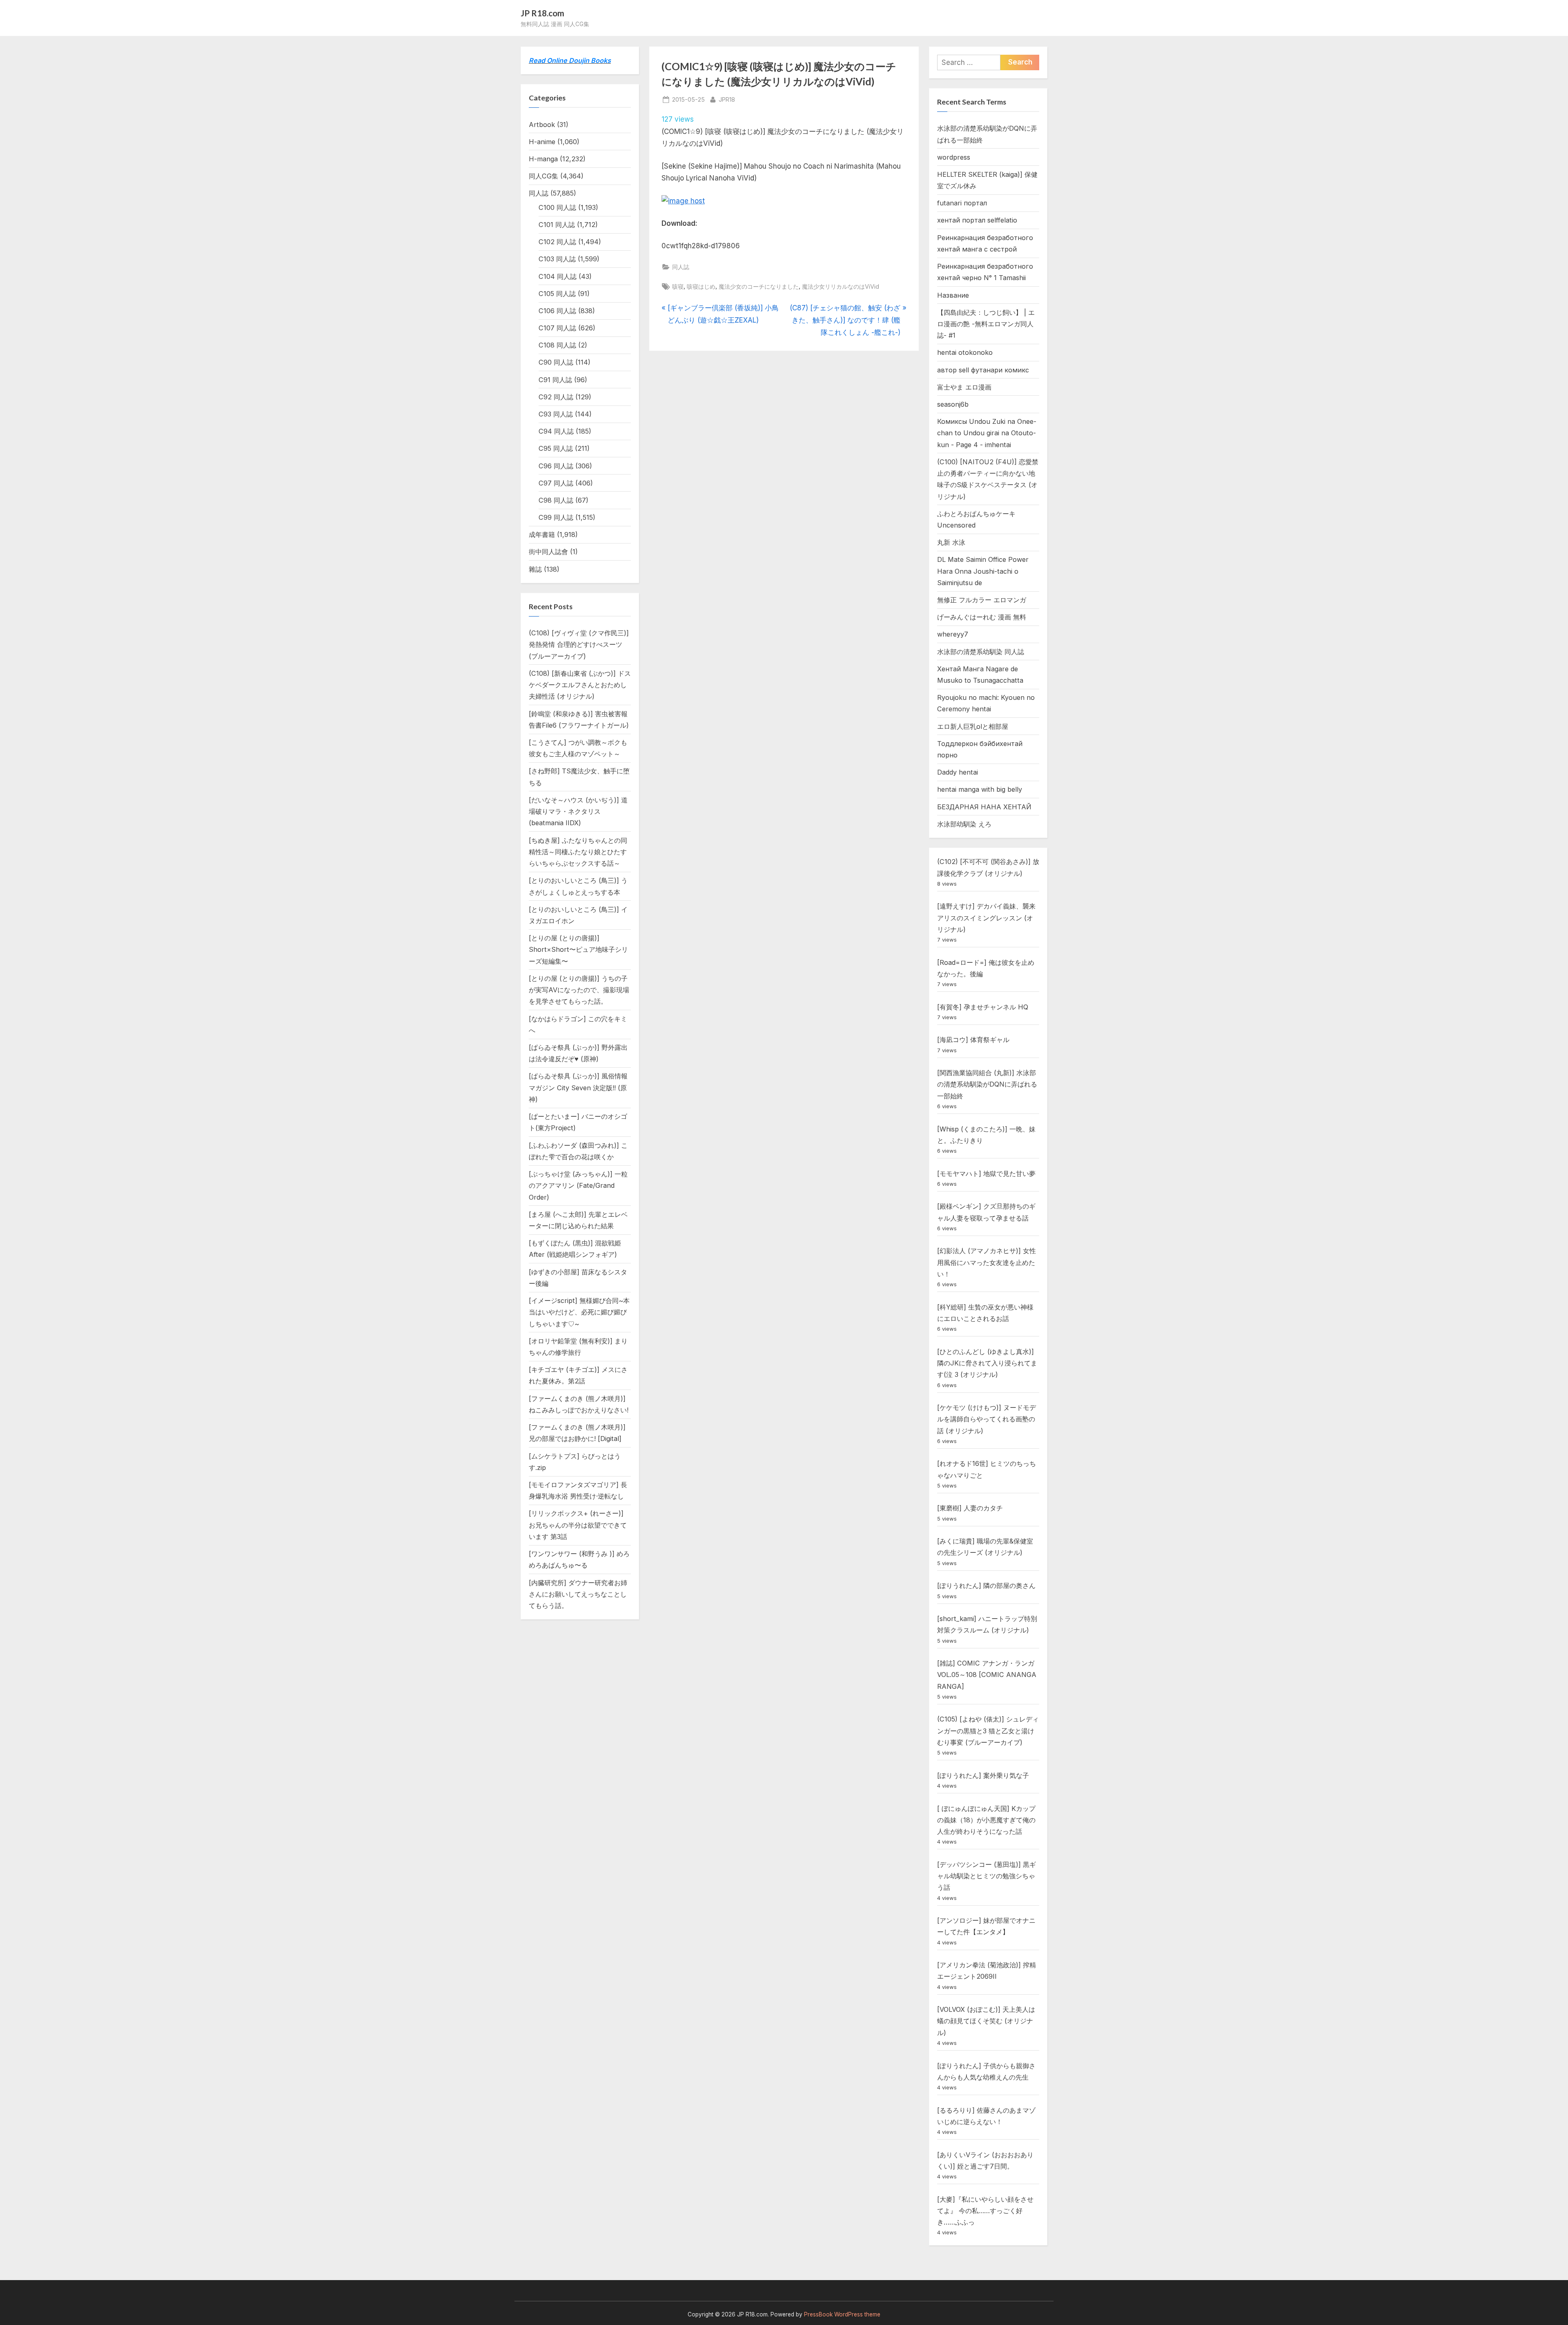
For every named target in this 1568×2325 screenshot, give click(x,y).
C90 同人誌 (556, 362)
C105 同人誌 (557, 294)
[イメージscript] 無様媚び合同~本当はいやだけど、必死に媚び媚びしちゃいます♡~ (579, 1312)
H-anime (542, 142)
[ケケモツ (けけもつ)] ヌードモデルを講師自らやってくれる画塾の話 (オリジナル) (987, 1419)
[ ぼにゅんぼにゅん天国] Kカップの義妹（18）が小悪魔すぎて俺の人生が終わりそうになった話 (986, 1820)
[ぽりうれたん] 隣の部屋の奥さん (986, 1586)
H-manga (543, 159)
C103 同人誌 (557, 259)
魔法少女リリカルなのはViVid (841, 286)
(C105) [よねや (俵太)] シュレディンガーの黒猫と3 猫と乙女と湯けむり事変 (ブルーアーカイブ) (988, 1731)
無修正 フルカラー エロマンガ (982, 600)
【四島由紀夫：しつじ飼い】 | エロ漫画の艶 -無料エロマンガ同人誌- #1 (986, 324)
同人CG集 (543, 176)
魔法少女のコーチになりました (759, 286)
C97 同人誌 (556, 483)
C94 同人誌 (556, 431)
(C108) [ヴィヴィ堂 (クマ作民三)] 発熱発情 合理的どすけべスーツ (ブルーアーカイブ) (579, 645)
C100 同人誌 (557, 207)
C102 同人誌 (557, 242)
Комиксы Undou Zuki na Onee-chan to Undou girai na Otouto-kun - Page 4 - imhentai (987, 433)
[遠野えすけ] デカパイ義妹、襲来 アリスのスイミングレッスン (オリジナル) (986, 918)
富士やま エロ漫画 (964, 387)
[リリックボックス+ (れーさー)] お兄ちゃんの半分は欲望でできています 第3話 (578, 1525)
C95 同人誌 (556, 448)
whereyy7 (953, 634)
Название (953, 295)
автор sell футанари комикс (983, 370)
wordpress (954, 157)
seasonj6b (953, 404)
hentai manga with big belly (980, 789)
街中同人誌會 (548, 552)
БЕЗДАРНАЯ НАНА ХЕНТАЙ (984, 807)
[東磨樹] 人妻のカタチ (970, 1508)
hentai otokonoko (965, 352)
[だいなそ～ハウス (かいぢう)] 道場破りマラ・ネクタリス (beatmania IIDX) (578, 812)
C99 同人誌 (556, 517)
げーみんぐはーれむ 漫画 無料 (982, 617)
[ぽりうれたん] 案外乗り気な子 (983, 1775)
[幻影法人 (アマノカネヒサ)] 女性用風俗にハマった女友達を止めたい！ (987, 1262)
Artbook (542, 125)
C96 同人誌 (556, 466)
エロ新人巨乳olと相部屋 (973, 726)
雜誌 (535, 569)
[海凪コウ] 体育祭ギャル (973, 1040)
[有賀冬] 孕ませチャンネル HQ (983, 1007)
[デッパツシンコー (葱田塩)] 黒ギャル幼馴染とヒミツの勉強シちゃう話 (987, 1876)
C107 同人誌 (557, 328)
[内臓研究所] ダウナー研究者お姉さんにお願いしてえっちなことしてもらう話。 (578, 1594)
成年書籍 (542, 534)
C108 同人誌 (557, 345)
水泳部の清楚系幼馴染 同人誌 (981, 652)
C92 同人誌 (556, 397)
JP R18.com (542, 13)
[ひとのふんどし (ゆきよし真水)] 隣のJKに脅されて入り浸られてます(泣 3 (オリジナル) (987, 1363)
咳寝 (678, 286)
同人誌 (681, 267)
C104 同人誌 (558, 276)
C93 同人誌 (556, 414)
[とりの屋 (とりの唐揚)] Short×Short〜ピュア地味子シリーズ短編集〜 (578, 950)
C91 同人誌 (555, 380)
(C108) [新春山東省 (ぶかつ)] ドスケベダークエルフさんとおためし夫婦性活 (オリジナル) (580, 685)
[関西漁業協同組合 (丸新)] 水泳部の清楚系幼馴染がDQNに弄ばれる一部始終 (987, 1084)
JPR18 (727, 99)
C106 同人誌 (557, 311)
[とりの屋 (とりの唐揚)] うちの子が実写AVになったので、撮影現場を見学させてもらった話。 (579, 990)
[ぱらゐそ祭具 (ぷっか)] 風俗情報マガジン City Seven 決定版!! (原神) (578, 1088)
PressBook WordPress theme (842, 2314)
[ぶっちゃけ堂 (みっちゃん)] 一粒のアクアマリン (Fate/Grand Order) (578, 1186)
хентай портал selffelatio (977, 220)
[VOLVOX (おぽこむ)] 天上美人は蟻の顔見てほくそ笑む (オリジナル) (986, 2021)
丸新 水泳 (951, 542)
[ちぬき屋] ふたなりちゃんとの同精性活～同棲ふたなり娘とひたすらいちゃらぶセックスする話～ (578, 852)
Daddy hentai (958, 772)
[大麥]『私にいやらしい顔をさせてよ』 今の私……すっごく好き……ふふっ (985, 2211)
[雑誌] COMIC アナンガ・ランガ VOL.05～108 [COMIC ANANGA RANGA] (987, 1675)
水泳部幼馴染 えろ (964, 824)
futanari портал (962, 203)
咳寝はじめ (701, 286)
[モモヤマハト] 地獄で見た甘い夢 (986, 1174)
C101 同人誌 (557, 225)
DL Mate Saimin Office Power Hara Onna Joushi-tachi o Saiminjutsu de (983, 571)
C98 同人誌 (556, 500)
